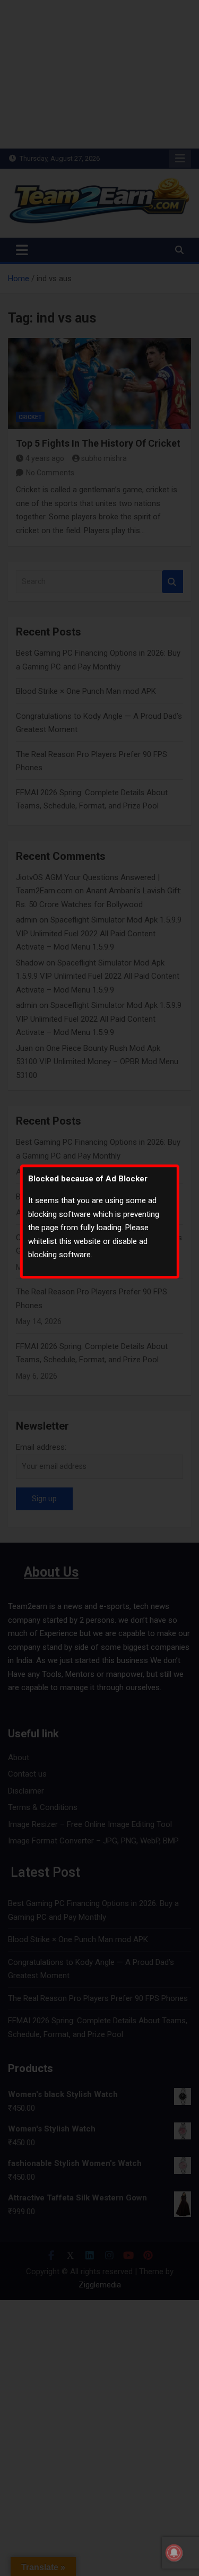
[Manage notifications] (174, 2553)
